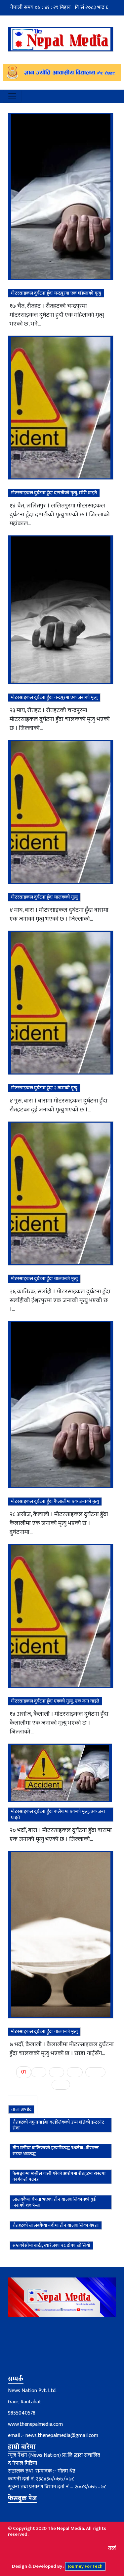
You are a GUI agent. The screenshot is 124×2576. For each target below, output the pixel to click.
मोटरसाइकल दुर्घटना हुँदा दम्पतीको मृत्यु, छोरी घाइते (54, 493)
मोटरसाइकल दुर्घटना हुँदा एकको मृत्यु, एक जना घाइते (55, 1701)
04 (75, 2072)
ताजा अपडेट (21, 2109)
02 (39, 2072)
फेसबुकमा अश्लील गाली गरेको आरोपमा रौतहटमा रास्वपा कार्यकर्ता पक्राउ (59, 2176)
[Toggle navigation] (12, 96)
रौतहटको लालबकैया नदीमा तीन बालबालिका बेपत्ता (56, 2225)
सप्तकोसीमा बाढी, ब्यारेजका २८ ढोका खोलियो (51, 2245)
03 (57, 2072)
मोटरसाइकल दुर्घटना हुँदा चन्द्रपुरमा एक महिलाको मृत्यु (56, 293)
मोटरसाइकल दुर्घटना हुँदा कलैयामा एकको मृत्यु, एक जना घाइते (58, 1814)
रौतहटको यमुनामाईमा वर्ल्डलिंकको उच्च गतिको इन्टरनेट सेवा (58, 2125)
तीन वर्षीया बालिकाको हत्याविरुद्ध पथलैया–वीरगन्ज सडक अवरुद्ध (56, 2151)
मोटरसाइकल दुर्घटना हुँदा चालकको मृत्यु (44, 897)
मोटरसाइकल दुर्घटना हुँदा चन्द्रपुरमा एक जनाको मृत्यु (54, 697)
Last (61, 2085)
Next (95, 2072)
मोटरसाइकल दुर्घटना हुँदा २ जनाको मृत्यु (44, 1088)
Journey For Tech (85, 2566)
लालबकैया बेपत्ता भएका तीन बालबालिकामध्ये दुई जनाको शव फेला (54, 2202)
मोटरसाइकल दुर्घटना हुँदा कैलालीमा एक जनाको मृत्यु (55, 1501)
